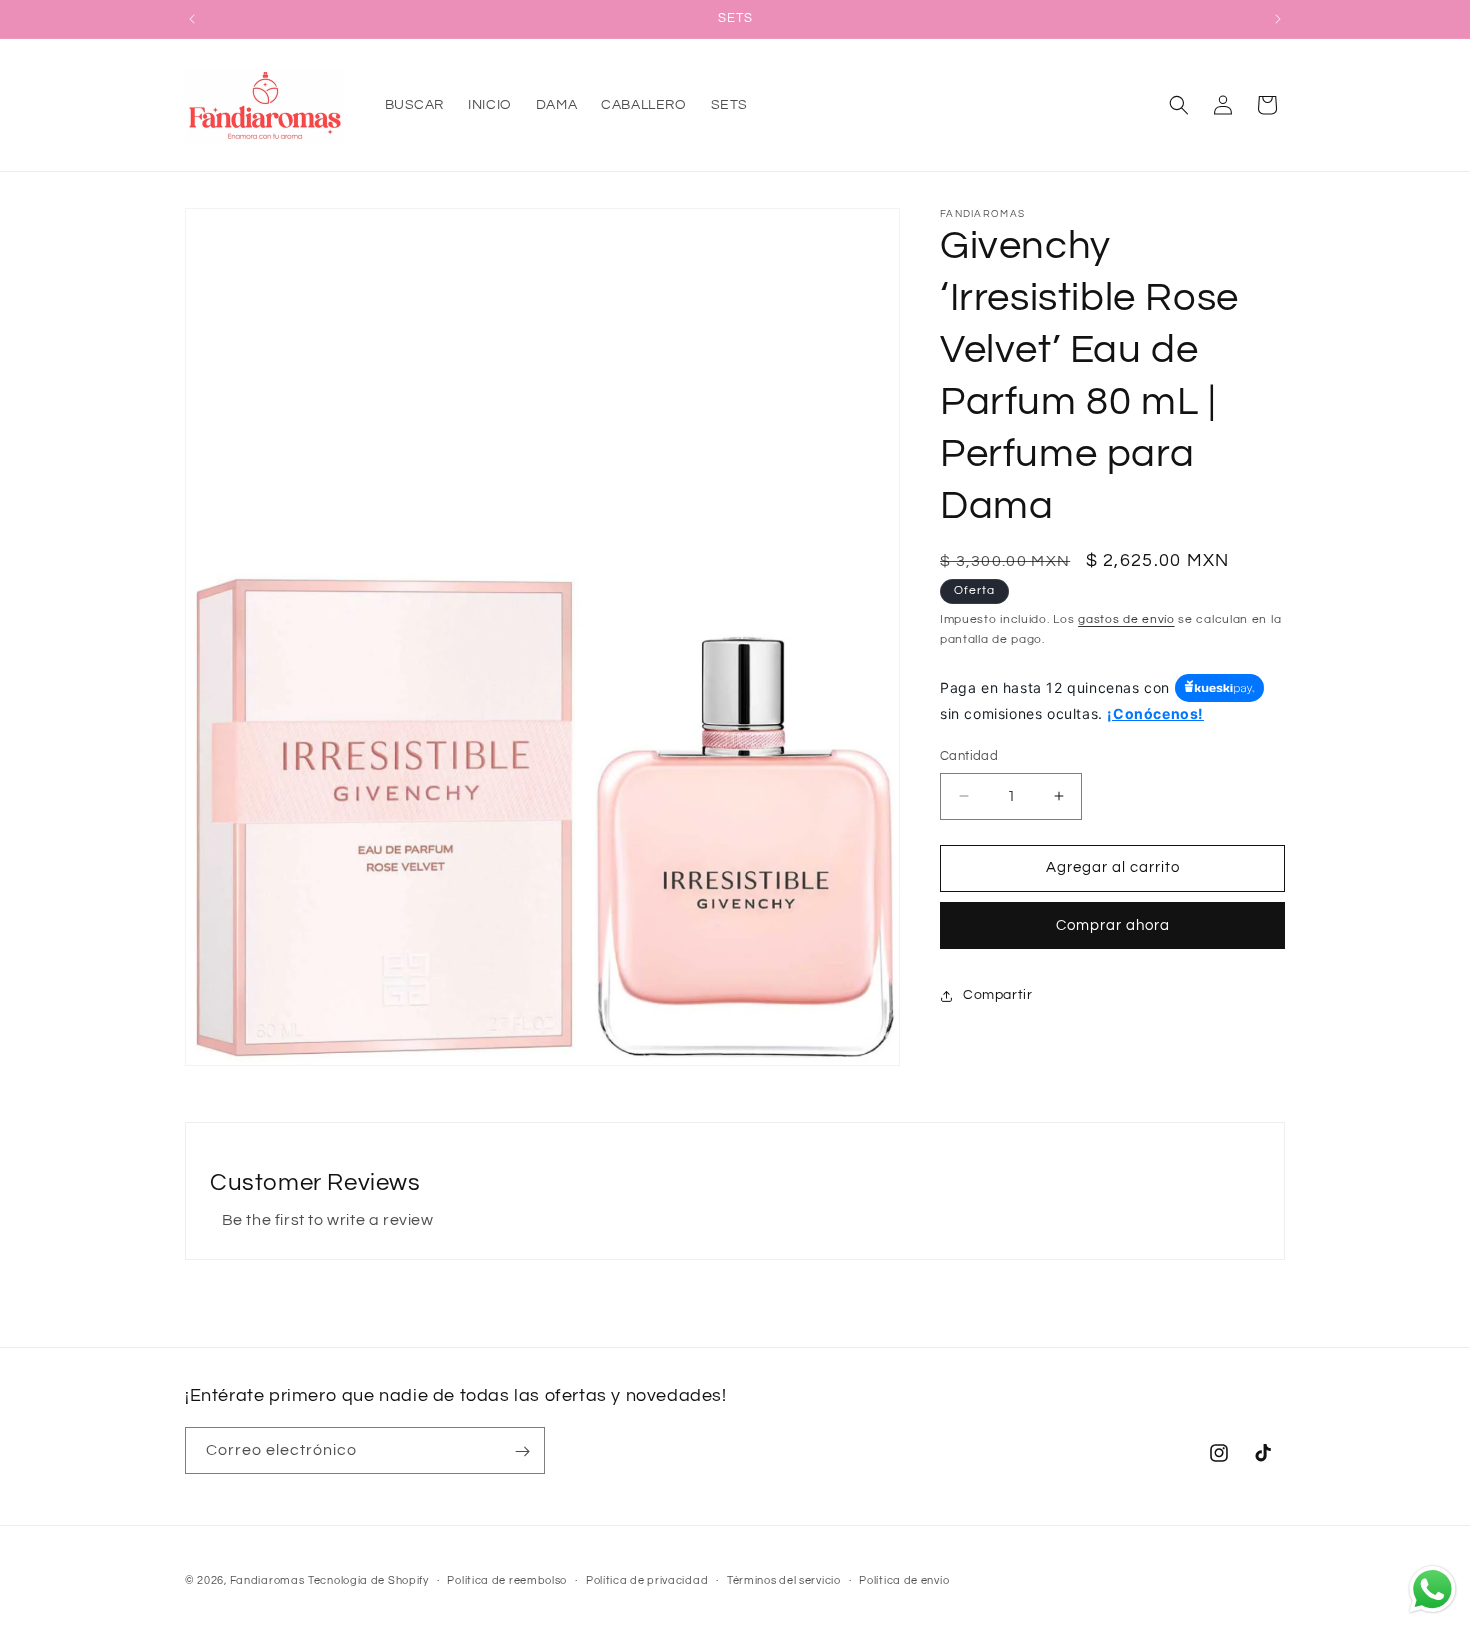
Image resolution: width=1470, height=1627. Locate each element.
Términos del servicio (784, 1580)
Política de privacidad (647, 1580)
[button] (1179, 105)
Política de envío (904, 1580)
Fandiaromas (267, 1580)
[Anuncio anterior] (192, 19)
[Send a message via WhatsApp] (1432, 1589)
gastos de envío (1126, 619)
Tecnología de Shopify (368, 1580)
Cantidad (969, 756)
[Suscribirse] (522, 1451)
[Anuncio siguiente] (1278, 19)
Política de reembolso (507, 1580)
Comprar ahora (1113, 925)
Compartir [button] (997, 995)
